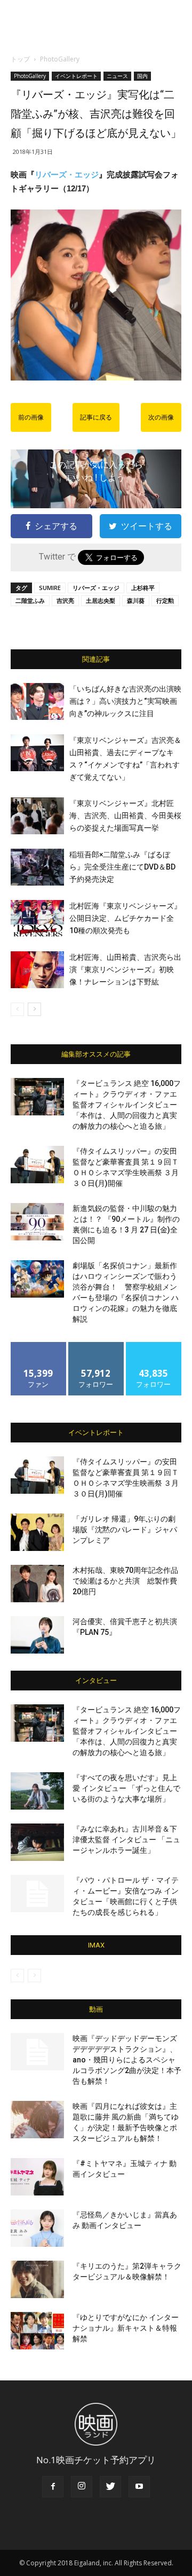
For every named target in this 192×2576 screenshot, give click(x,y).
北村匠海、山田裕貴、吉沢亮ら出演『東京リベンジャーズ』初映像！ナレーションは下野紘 (125, 969)
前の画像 (31, 417)
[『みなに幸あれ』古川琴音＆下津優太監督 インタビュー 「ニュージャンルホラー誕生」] (37, 1842)
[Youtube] (139, 2487)
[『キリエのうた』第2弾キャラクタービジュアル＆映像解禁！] (37, 2279)
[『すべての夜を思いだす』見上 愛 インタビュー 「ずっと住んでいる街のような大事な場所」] (37, 1791)
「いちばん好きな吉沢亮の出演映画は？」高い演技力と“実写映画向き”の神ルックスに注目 (125, 701)
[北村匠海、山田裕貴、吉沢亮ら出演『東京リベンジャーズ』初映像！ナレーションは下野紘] (37, 970)
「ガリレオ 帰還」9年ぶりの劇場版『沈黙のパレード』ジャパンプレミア (125, 1530)
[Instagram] (82, 2487)
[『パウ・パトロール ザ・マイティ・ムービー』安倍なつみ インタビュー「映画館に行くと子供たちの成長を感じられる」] (37, 1894)
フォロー (96, 1346)
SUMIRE (50, 588)
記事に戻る (96, 417)
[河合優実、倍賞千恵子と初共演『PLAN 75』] (37, 1635)
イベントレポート (76, 76)
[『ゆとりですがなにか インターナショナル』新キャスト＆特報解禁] (37, 2331)
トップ (20, 59)
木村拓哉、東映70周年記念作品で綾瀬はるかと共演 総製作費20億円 (125, 1581)
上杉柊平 (143, 588)
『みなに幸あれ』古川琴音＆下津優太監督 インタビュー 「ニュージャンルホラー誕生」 (126, 1840)
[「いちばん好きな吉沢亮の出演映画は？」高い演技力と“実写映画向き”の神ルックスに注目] (37, 701)
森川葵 (136, 600)
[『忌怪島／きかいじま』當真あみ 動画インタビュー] (37, 2228)
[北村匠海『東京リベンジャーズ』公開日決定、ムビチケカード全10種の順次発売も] (37, 918)
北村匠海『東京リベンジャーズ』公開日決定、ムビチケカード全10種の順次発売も (125, 918)
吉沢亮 (65, 600)
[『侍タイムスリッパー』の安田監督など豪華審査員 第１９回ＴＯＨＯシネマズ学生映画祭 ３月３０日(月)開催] (37, 1165)
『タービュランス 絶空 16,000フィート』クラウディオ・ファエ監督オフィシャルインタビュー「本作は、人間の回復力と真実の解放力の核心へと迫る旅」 (127, 1105)
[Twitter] (110, 2487)
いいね (39, 1346)
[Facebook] (53, 2487)
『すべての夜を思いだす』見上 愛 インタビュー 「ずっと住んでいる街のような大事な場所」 (126, 1788)
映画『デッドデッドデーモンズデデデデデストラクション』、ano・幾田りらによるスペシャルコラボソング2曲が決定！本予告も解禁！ (127, 2060)
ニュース (117, 76)
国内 (142, 76)
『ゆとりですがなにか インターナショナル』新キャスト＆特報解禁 (126, 2328)
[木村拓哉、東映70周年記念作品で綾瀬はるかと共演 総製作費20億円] (37, 1584)
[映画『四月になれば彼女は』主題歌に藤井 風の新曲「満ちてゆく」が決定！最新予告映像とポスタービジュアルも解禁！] (37, 2120)
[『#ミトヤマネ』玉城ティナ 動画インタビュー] (37, 2177)
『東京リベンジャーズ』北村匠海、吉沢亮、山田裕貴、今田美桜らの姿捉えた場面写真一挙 (125, 816)
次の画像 (161, 417)
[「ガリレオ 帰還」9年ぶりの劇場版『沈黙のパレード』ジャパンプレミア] (37, 1532)
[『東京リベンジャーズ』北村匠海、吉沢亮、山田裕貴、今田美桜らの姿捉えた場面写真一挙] (37, 816)
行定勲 (165, 600)
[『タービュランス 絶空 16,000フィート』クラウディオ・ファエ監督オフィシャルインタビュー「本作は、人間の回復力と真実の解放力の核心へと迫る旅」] (37, 1097)
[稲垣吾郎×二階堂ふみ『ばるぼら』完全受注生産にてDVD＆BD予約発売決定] (37, 867)
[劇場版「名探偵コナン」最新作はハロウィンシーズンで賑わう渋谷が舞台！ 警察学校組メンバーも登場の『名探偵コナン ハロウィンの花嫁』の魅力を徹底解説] (37, 1279)
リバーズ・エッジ (67, 174)
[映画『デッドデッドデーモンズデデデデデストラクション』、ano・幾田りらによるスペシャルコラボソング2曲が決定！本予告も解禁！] (37, 2052)
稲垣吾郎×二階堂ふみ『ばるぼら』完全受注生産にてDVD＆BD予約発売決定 (122, 867)
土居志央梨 (101, 600)
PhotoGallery (60, 59)
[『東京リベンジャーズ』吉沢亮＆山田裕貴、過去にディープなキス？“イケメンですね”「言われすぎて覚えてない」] (37, 753)
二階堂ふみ (30, 600)
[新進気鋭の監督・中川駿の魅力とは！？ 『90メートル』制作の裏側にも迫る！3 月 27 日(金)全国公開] (37, 1222)
